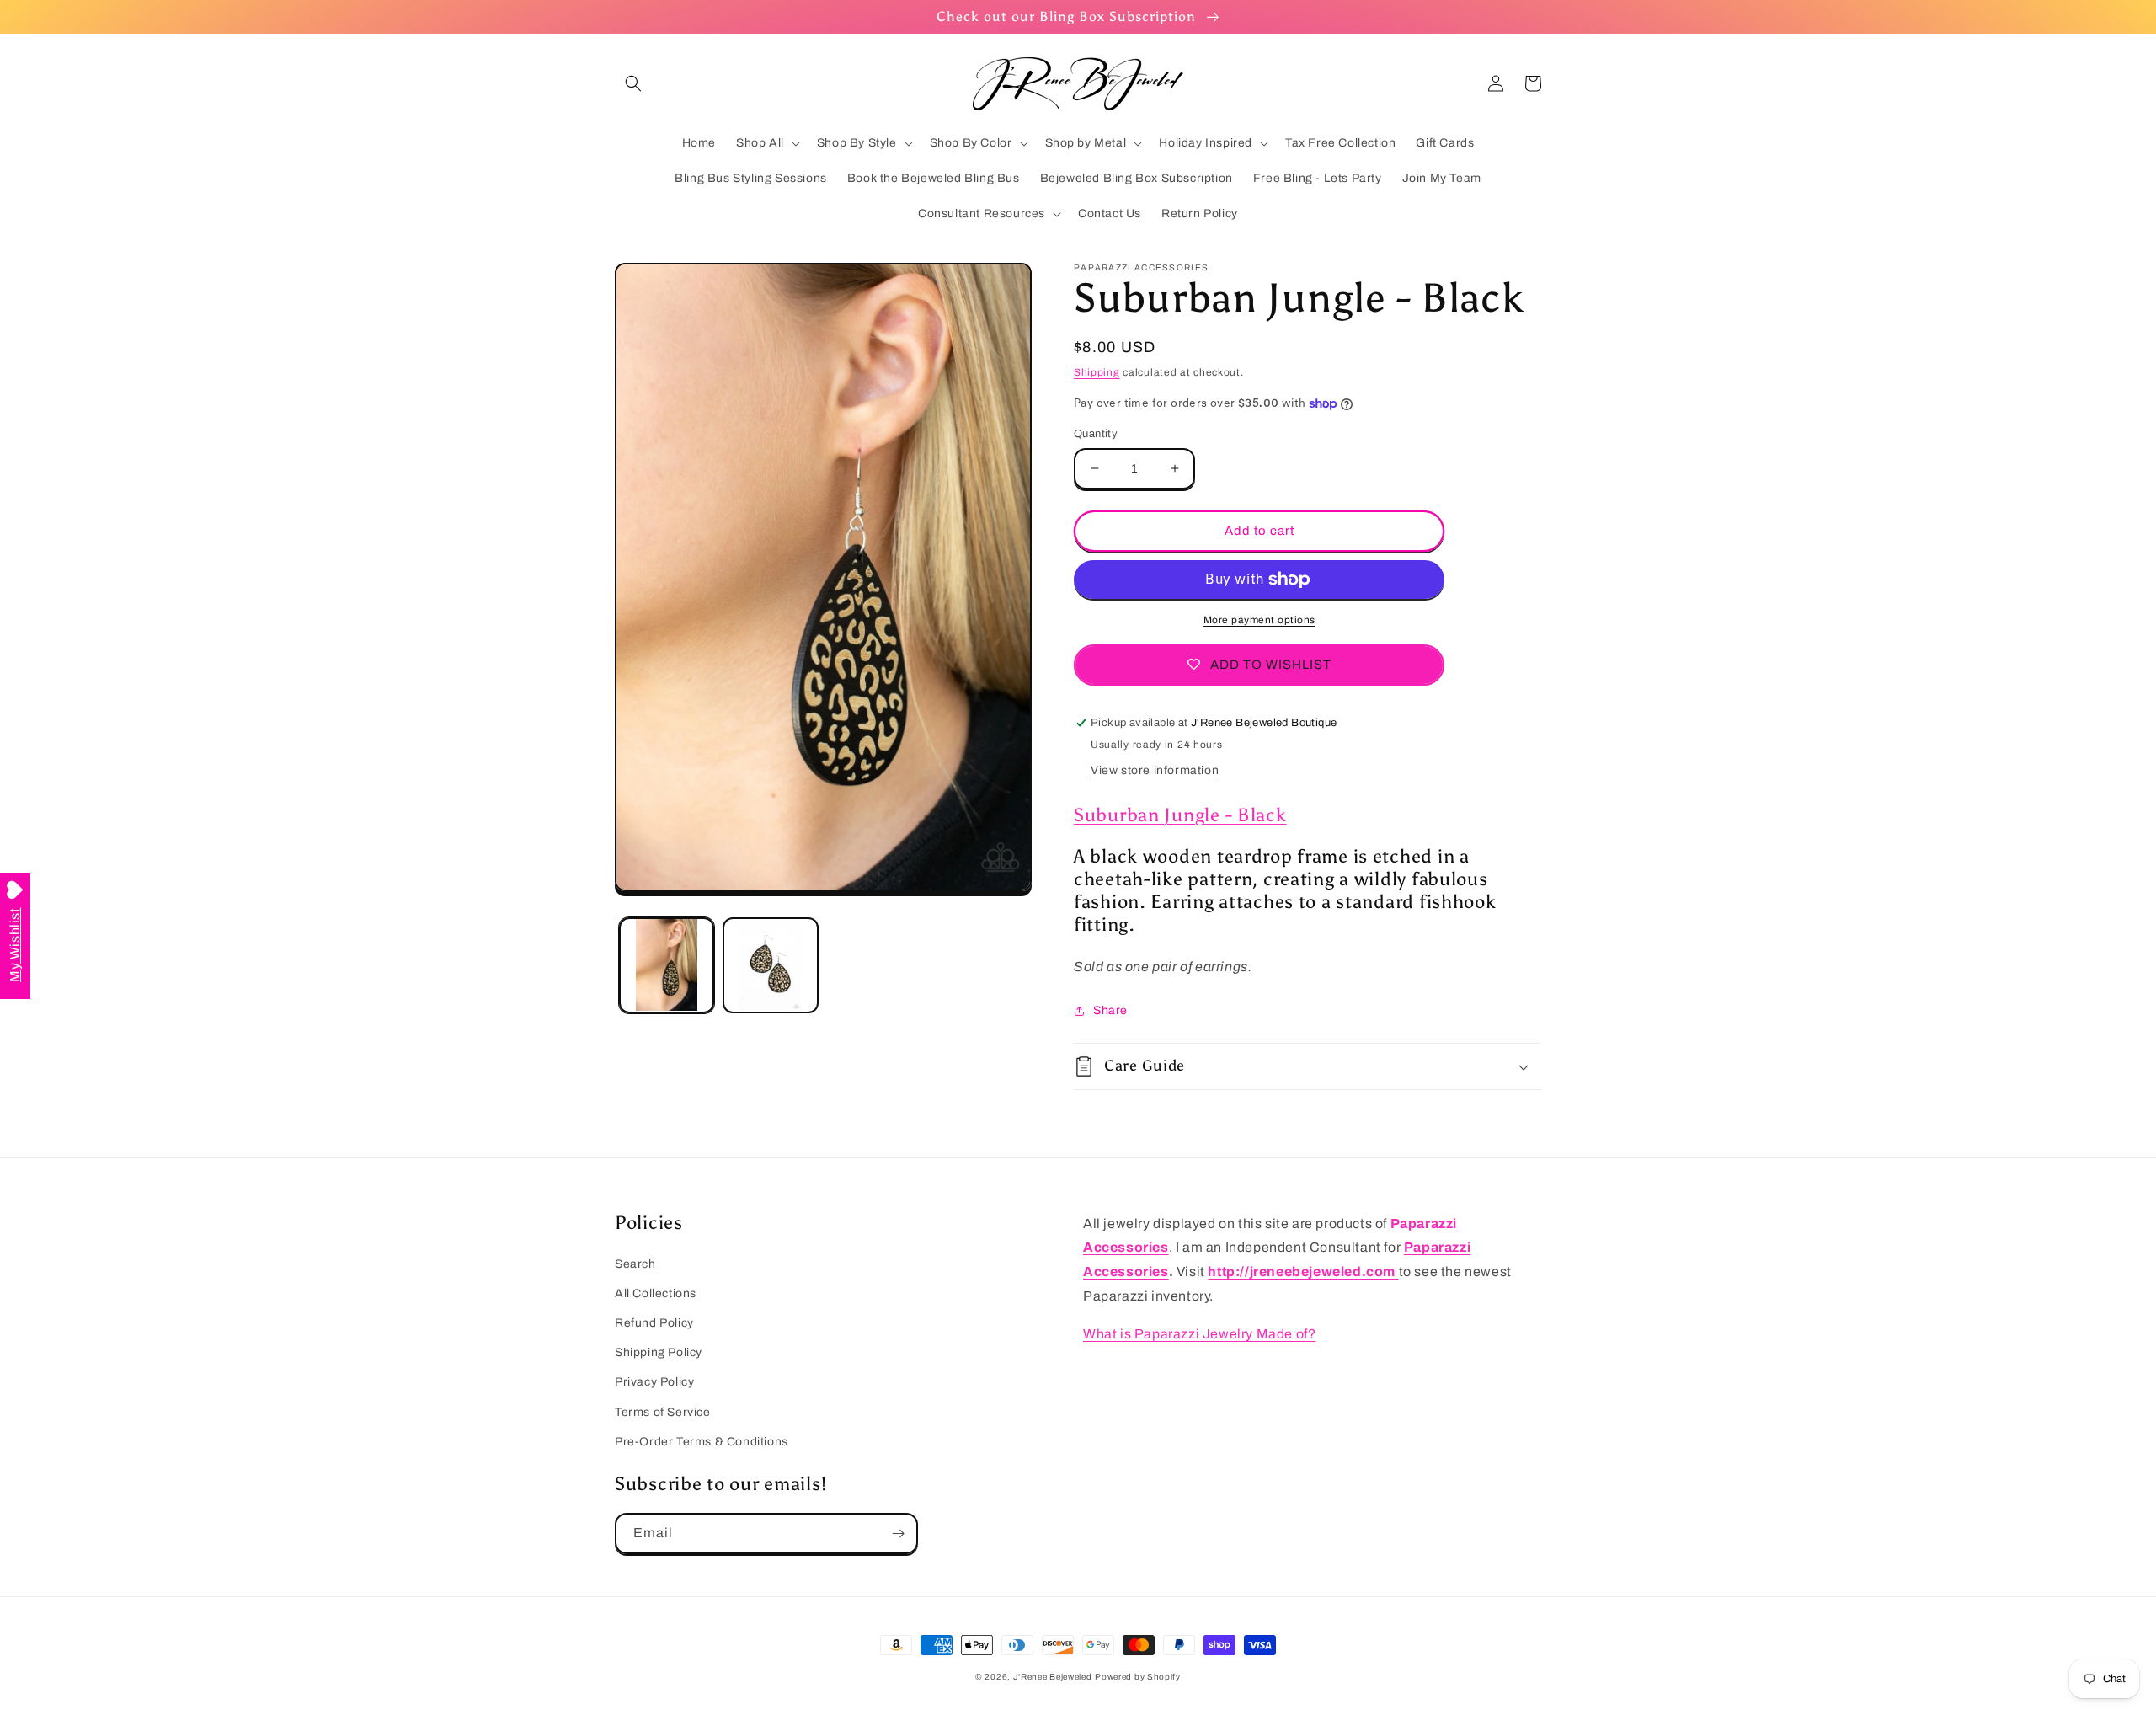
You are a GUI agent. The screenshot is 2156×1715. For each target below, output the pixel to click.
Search (635, 1264)
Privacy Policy (654, 1382)
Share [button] (1110, 1010)
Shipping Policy (659, 1352)
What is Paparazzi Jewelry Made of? (1199, 1334)
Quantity (1096, 434)
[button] (633, 83)
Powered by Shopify (1138, 1677)
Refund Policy (654, 1323)
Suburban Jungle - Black (1180, 815)
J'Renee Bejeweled (1053, 1677)
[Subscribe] (898, 1533)
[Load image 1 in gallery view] (667, 965)
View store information (1155, 770)
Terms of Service (663, 1412)
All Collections (656, 1293)
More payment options (1259, 620)
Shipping (1097, 372)
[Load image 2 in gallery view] (770, 965)
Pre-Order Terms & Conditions (702, 1442)
